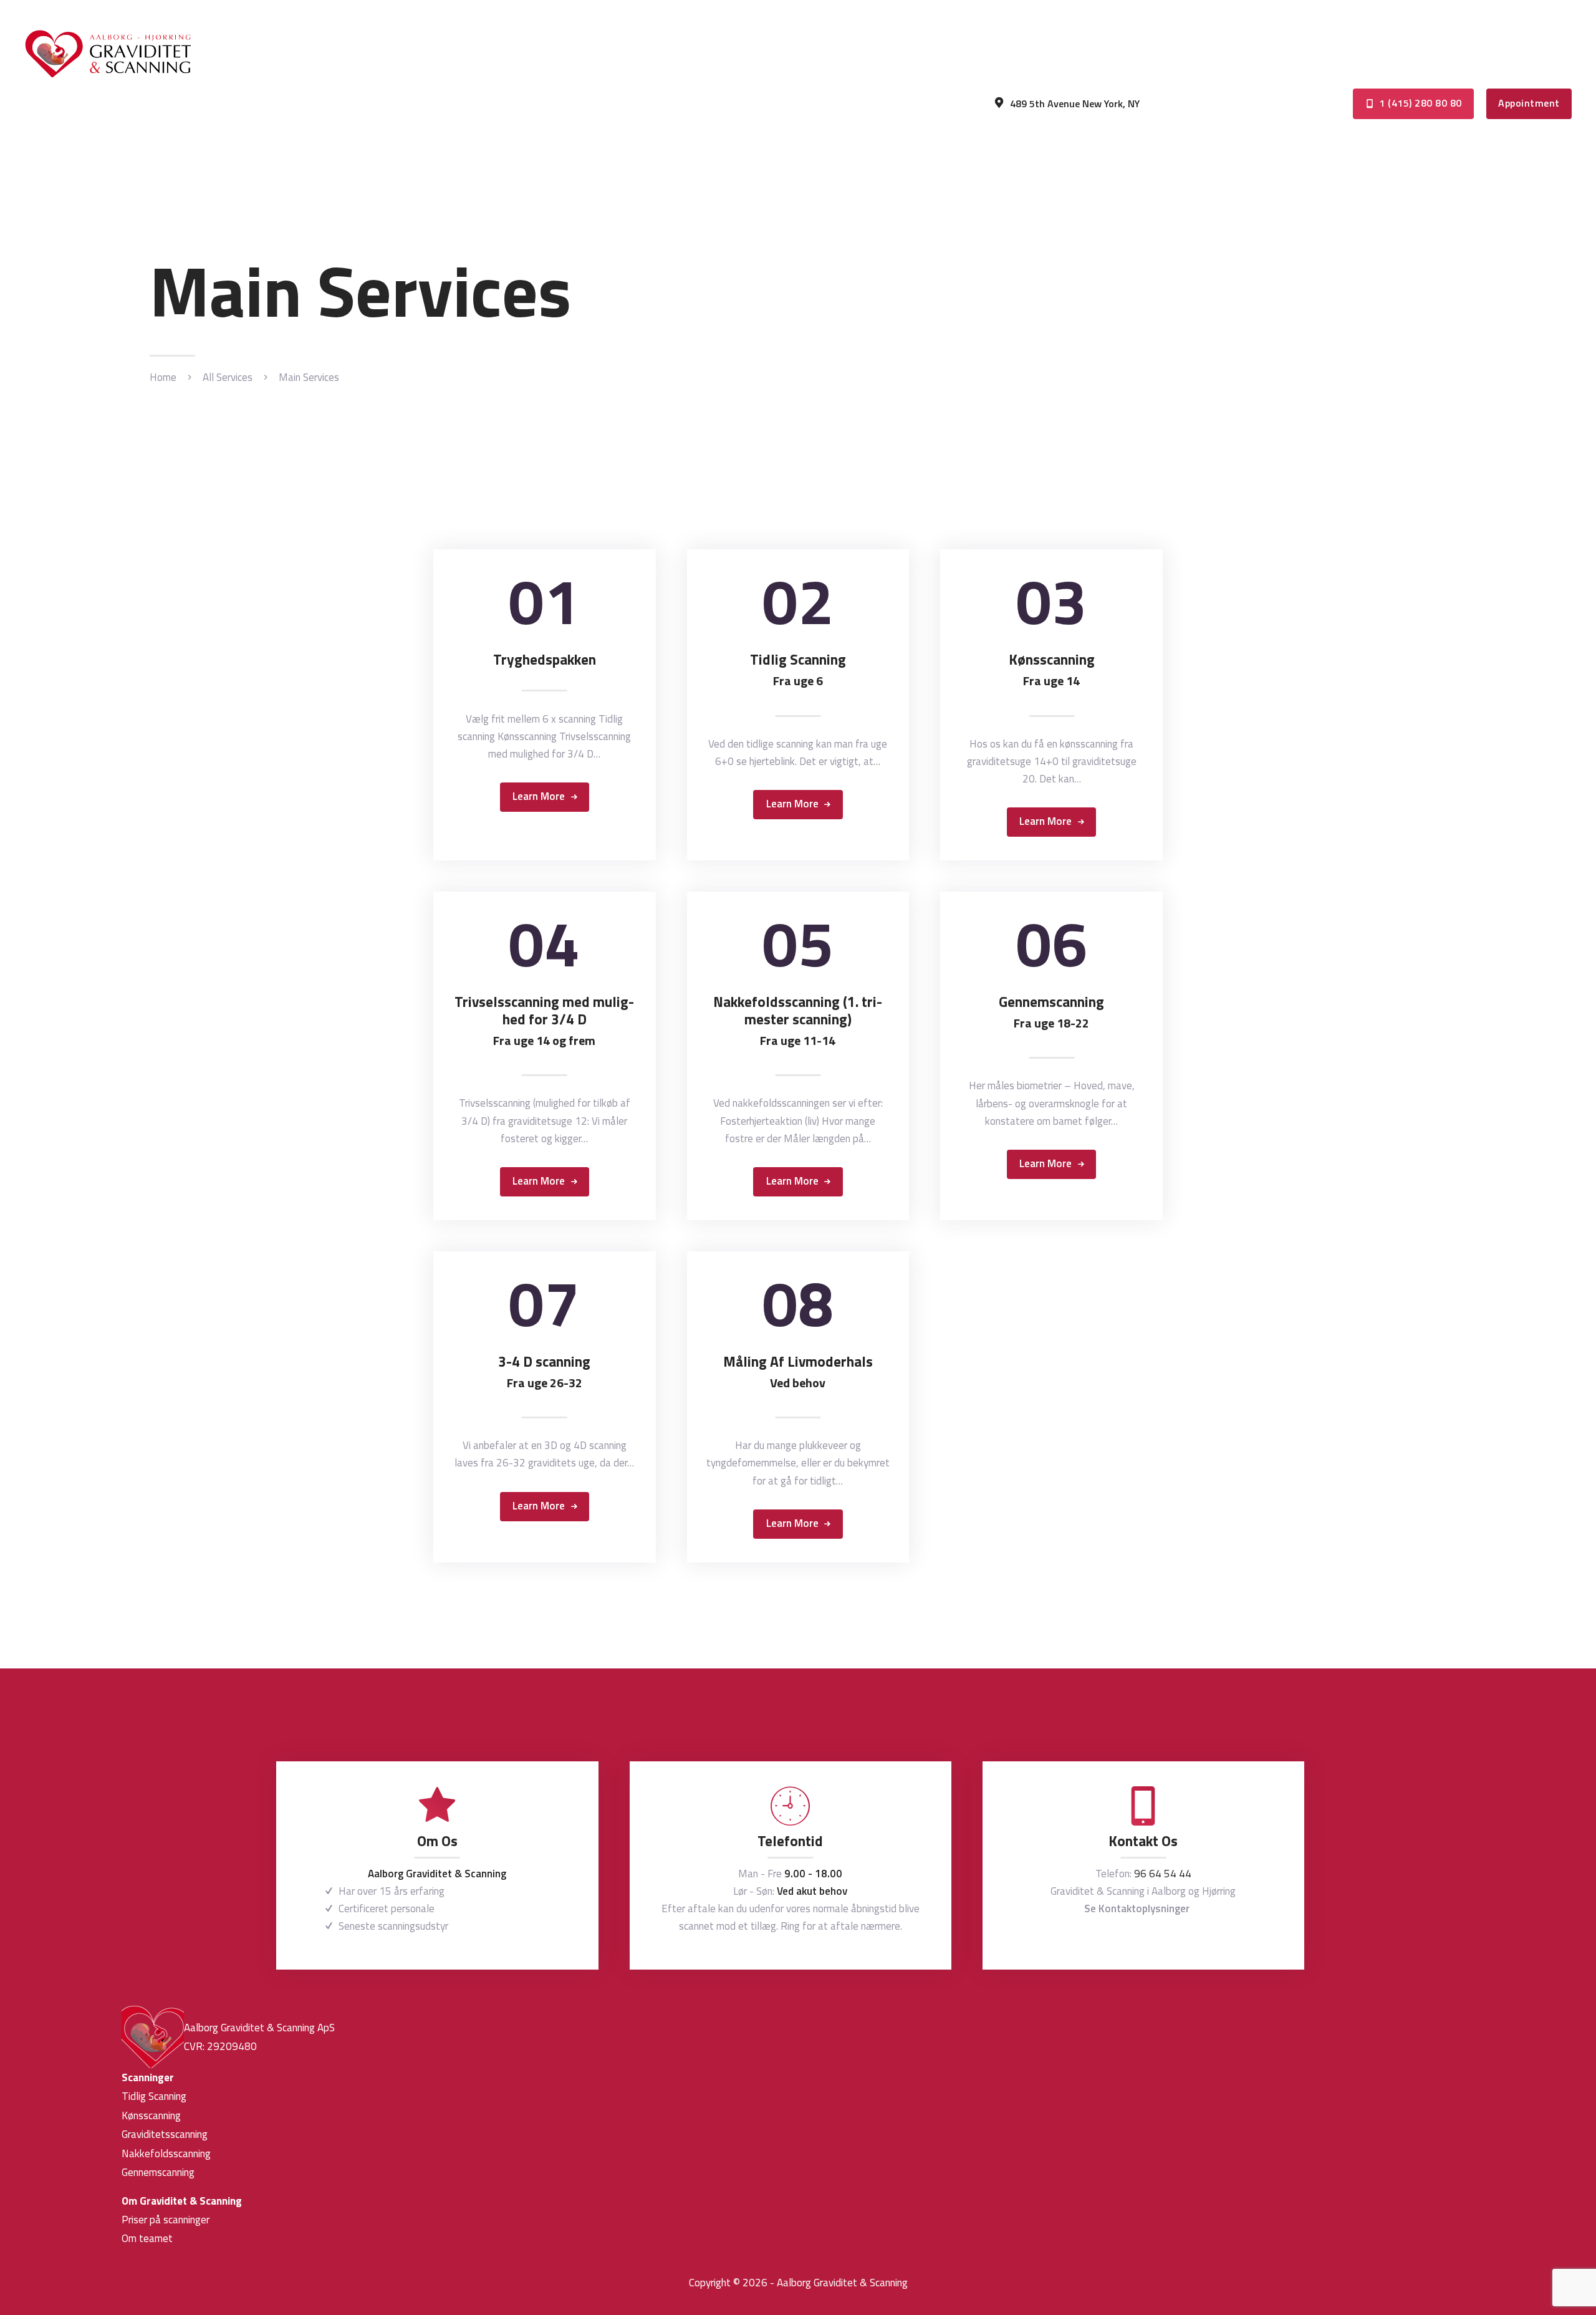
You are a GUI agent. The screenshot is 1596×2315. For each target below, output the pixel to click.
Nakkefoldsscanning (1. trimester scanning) (798, 1021)
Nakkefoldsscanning (166, 2154)
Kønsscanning (1052, 670)
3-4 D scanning (544, 1372)
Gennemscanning (1051, 1013)
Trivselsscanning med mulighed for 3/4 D (544, 1021)
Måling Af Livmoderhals (798, 1372)
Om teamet (147, 2238)
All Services (228, 377)
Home (163, 378)
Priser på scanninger (166, 2220)
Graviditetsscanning (165, 2134)
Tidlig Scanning (798, 670)
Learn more (539, 796)
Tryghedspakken (545, 660)
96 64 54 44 (1163, 1874)
